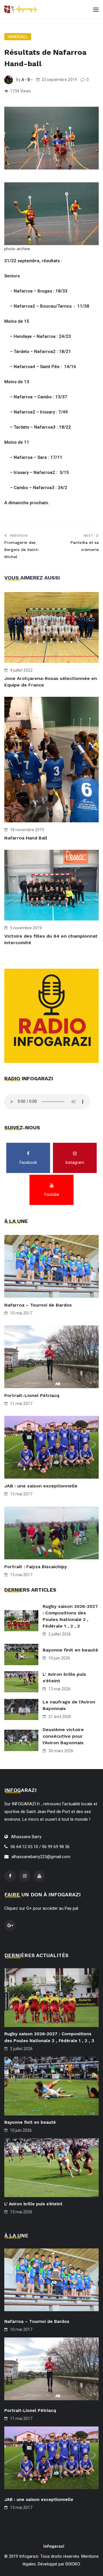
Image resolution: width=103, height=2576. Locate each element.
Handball (18, 37)
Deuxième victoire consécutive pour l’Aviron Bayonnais (63, 1736)
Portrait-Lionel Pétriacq (32, 1395)
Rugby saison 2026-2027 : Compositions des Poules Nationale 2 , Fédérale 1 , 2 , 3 (70, 1616)
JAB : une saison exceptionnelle (41, 1486)
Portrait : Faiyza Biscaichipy (36, 1567)
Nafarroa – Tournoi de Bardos (38, 1305)
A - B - (27, 80)
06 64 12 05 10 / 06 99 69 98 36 (40, 1847)
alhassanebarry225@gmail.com (41, 1857)
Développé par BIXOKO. (59, 2564)
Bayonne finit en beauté (70, 1650)
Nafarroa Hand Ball (26, 838)
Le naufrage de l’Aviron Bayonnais (69, 1705)
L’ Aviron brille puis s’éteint (64, 1677)
